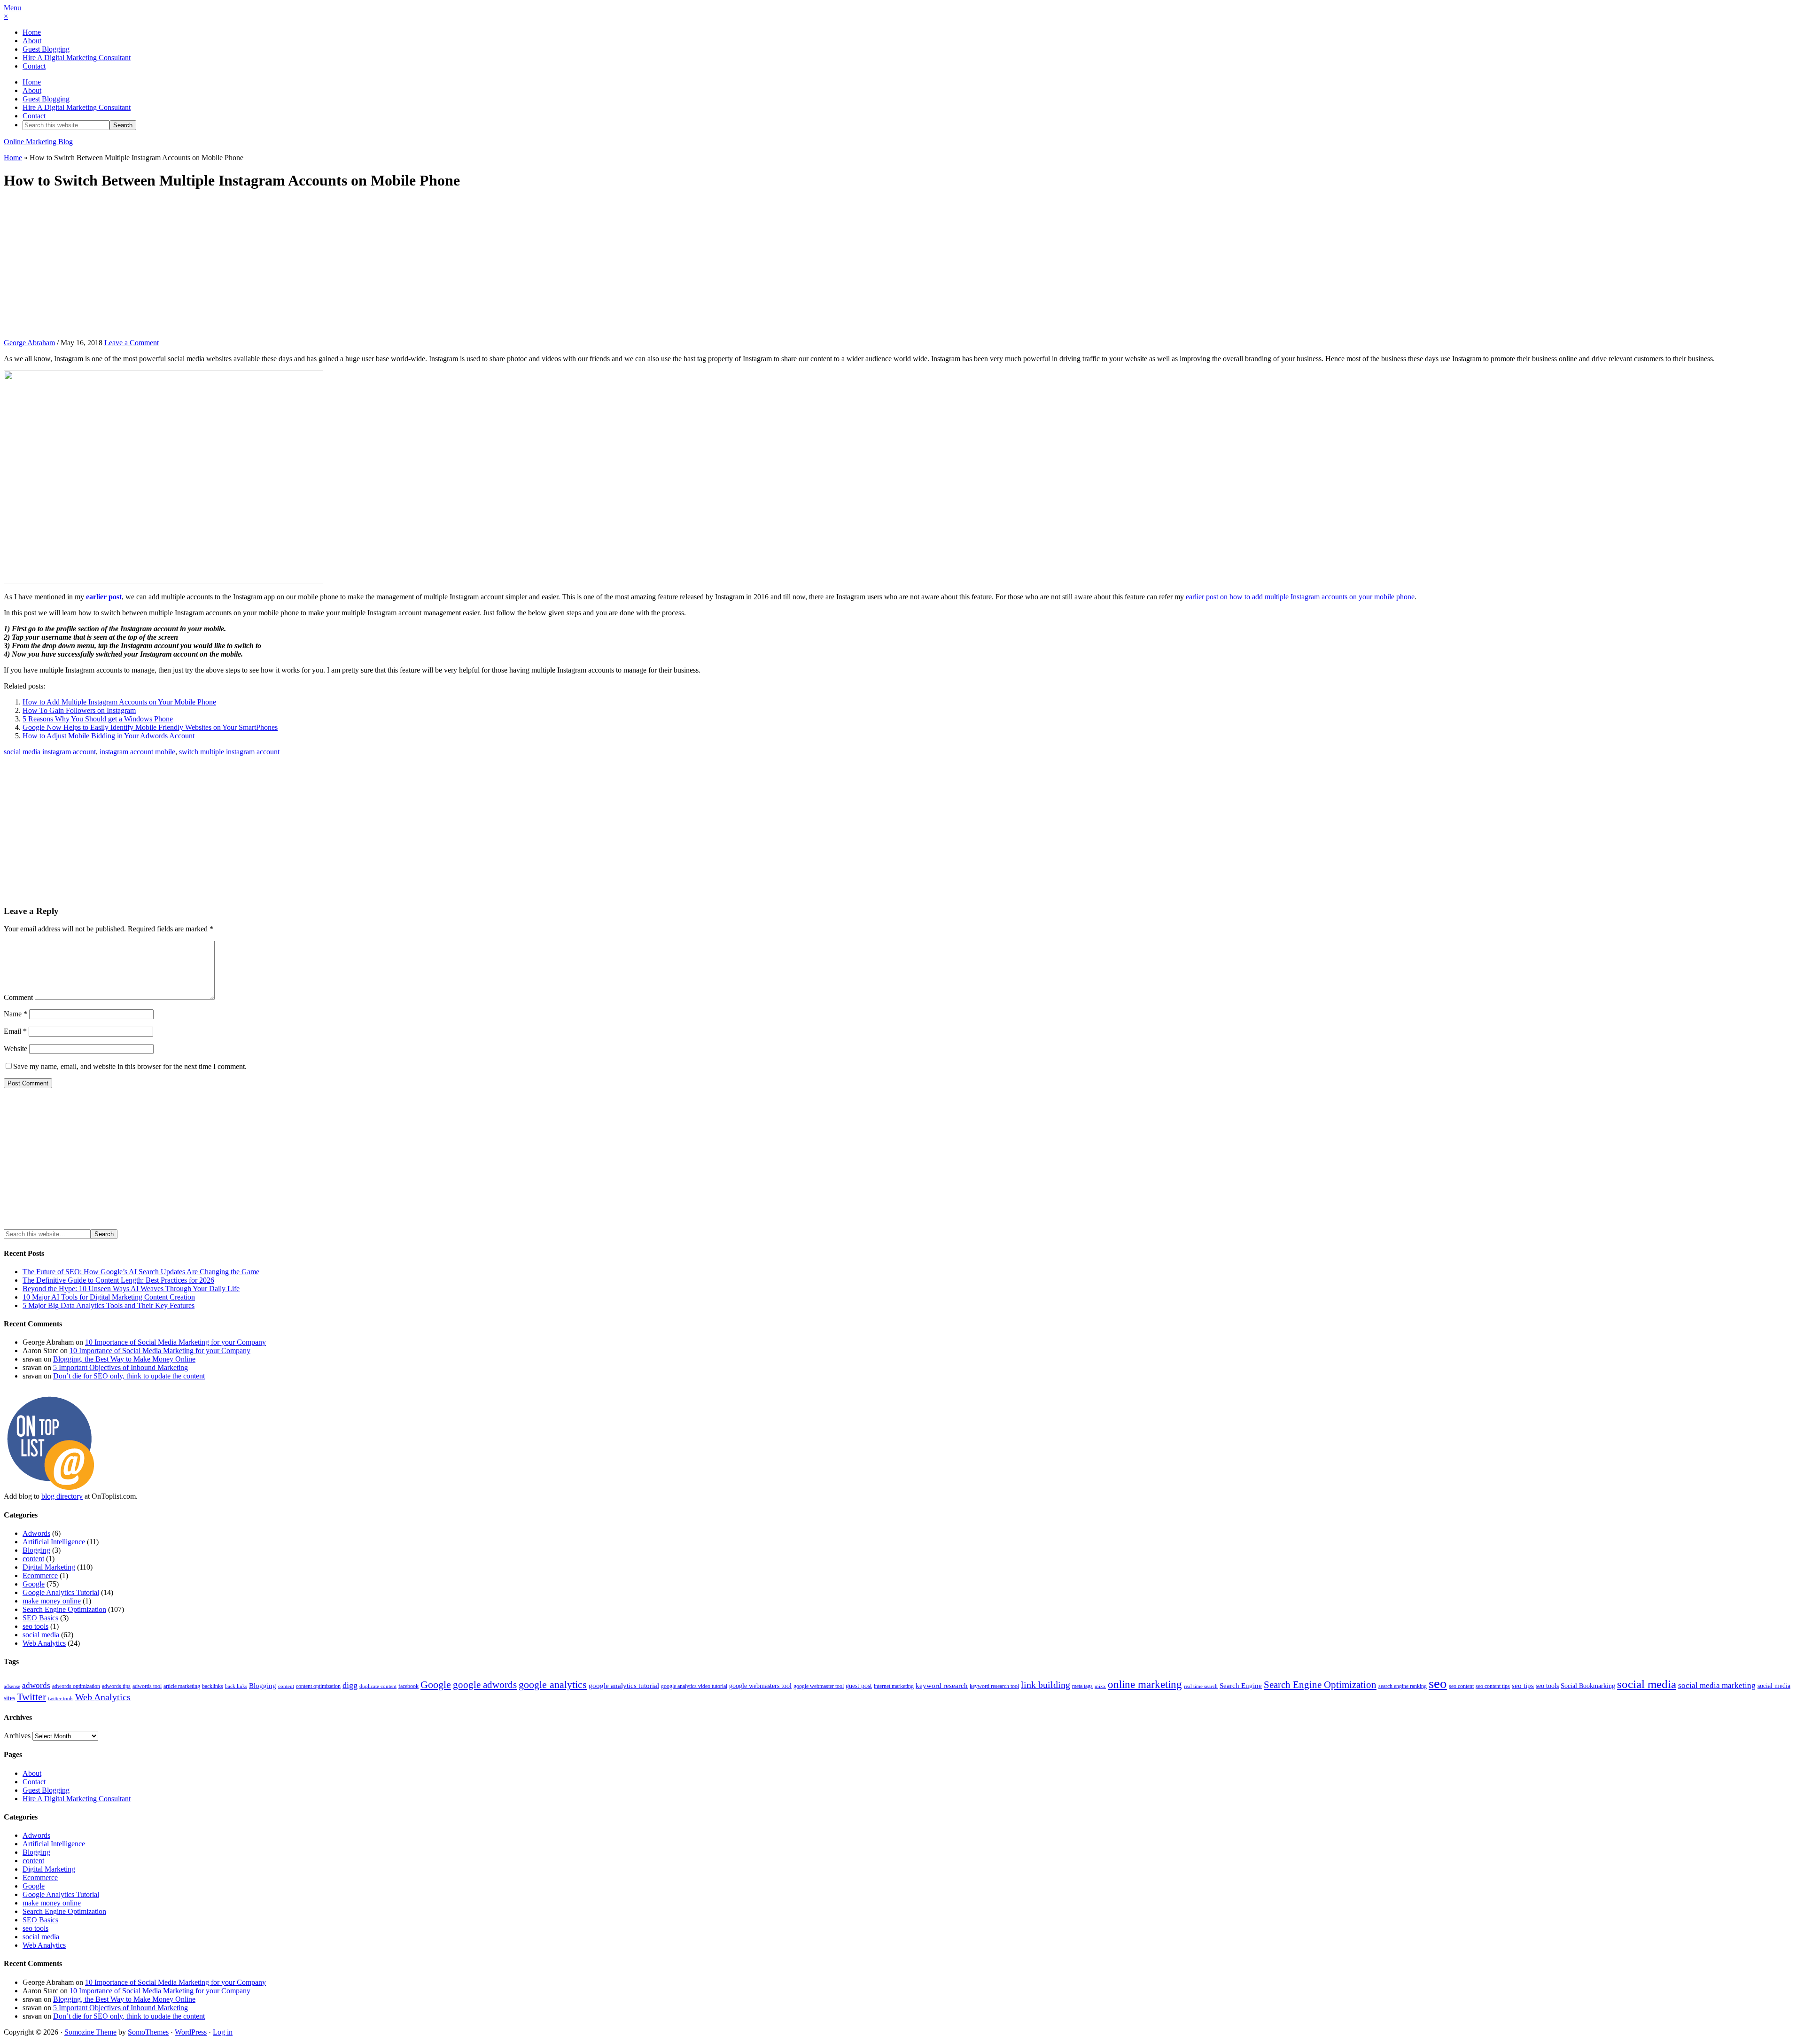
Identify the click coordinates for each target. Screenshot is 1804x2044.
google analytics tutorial (624, 1686)
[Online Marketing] (51, 1488)
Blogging (36, 1550)
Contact (34, 66)
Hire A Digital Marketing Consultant (77, 58)
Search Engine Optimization (64, 1609)
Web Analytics (44, 1643)
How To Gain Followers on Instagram (79, 710)
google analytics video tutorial (694, 1686)
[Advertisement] (902, 265)
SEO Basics (40, 1618)
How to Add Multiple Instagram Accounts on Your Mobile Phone (119, 702)
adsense (12, 1686)
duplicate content (378, 1686)
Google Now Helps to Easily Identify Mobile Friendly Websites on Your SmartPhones (150, 727)
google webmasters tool (760, 1686)
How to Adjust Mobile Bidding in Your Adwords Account (109, 736)
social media (22, 752)
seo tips (1523, 1686)
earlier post (104, 597)
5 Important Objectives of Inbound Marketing (121, 1367)
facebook (408, 1686)
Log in (223, 2032)
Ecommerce (40, 1576)
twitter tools (61, 1699)
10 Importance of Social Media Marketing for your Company (175, 1342)
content (33, 1559)
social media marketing (1717, 1685)
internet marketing (894, 1686)
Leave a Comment (132, 343)
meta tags (1082, 1686)
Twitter (31, 1697)
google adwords (485, 1685)
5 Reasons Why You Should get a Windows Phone (98, 719)
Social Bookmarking (1588, 1686)
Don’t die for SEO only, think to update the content (129, 1376)
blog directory (62, 1496)
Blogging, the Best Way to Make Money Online (124, 1359)
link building (1046, 1685)
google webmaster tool (819, 1686)
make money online (52, 1601)
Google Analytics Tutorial (61, 1592)
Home (32, 32)
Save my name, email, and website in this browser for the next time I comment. (130, 1066)
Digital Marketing (49, 1567)
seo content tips (1493, 1686)
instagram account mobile (137, 752)
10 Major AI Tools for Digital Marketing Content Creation (109, 1297)
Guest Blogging (46, 49)
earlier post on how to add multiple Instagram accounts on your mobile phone (1300, 597)
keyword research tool (994, 1686)
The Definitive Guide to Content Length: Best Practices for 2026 (118, 1280)
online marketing (1145, 1684)
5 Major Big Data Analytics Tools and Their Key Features (109, 1305)
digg (350, 1685)
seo (1438, 1683)
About (32, 41)
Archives (17, 1736)
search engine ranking (1403, 1686)
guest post (859, 1686)
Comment (18, 997)
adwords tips (116, 1686)
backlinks (213, 1686)
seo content (1461, 1686)
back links (236, 1686)
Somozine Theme (90, 2032)
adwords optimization (76, 1686)
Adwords (36, 1533)
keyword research (942, 1686)
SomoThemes (148, 2032)
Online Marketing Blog (38, 142)
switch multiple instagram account (229, 752)
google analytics (553, 1685)
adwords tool (147, 1686)
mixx (1100, 1686)
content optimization (318, 1686)
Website (16, 1049)
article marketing (182, 1686)
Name (16, 1014)
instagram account (69, 752)
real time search (1201, 1686)
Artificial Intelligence (54, 1542)
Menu (12, 8)
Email (15, 1031)
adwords (36, 1685)
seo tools (35, 1626)
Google (34, 1584)
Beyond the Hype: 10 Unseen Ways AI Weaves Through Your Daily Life (131, 1289)
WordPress (191, 2032)
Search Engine (1241, 1686)
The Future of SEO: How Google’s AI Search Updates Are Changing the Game (141, 1272)
